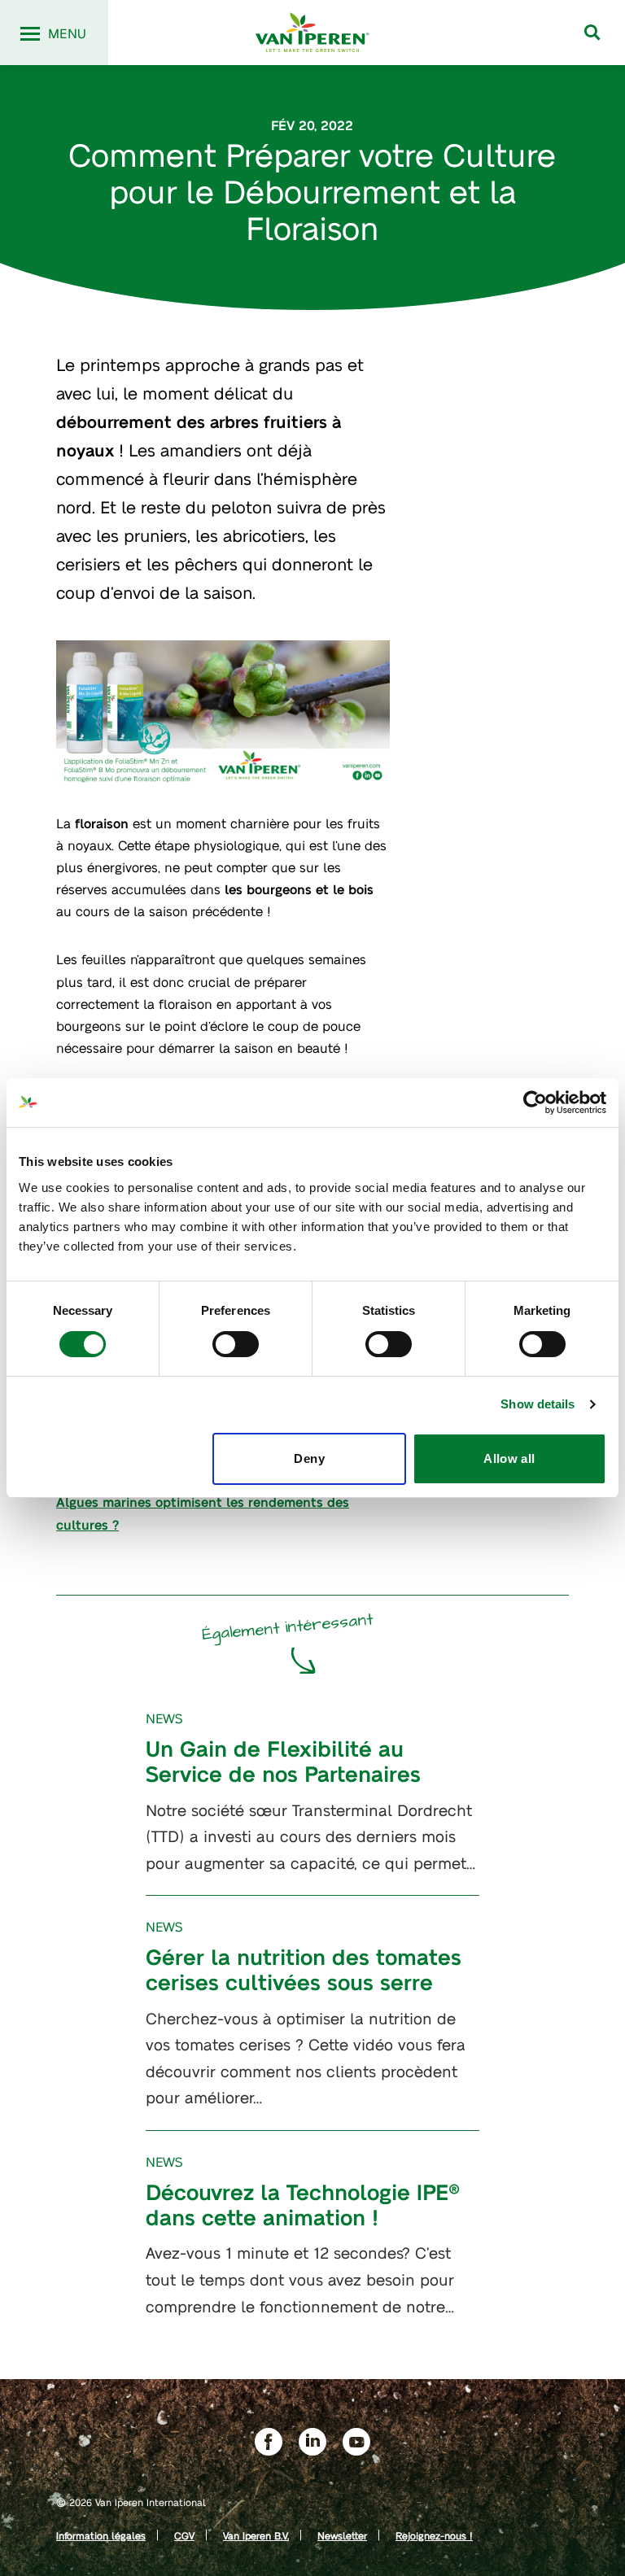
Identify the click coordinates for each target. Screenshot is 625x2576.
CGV (184, 2535)
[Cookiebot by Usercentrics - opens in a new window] (535, 1102)
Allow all (509, 1458)
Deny (309, 1458)
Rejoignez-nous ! (434, 2535)
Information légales (101, 2535)
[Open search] (592, 33)
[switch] (236, 1344)
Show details (538, 1404)
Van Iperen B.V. (256, 2535)
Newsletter (342, 2535)
